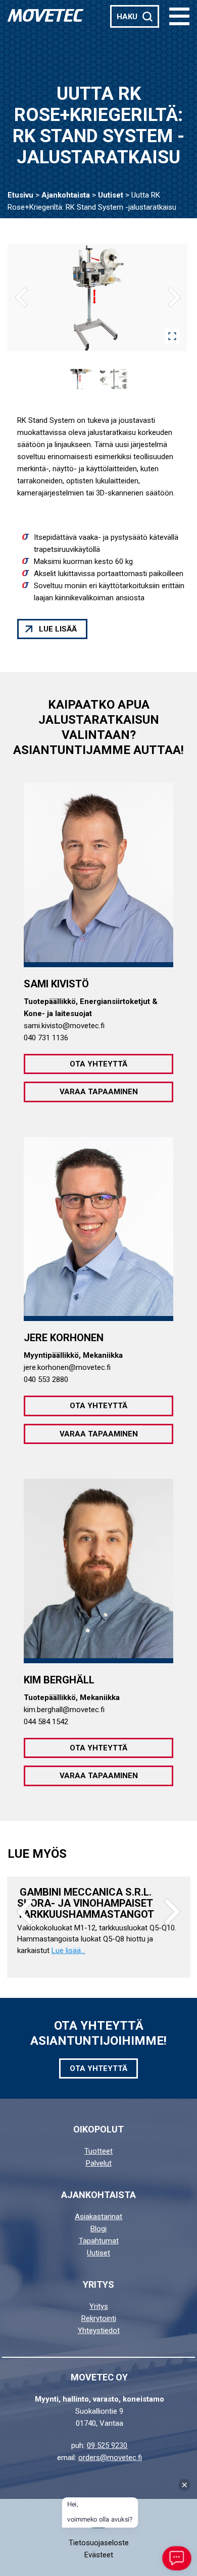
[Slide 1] (81, 379)
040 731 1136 (46, 1038)
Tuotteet (98, 2151)
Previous (25, 1912)
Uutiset (111, 195)
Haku (127, 17)
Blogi (98, 2229)
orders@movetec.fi (110, 2458)
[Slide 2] (114, 379)
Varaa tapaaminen (99, 1092)
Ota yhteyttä (98, 1064)
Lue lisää (58, 629)
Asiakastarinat (98, 2217)
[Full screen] (172, 336)
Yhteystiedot (99, 2331)
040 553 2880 (46, 1379)
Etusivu (20, 195)
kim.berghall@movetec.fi (64, 1710)
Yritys (99, 2306)
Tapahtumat (99, 2241)
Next (172, 1912)
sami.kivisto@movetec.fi (64, 1026)
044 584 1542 (46, 1722)
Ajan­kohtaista (66, 195)
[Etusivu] (45, 15)
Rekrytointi (99, 2318)
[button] (179, 16)
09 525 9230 (107, 2445)
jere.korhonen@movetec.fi (67, 1367)
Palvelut (99, 2163)
